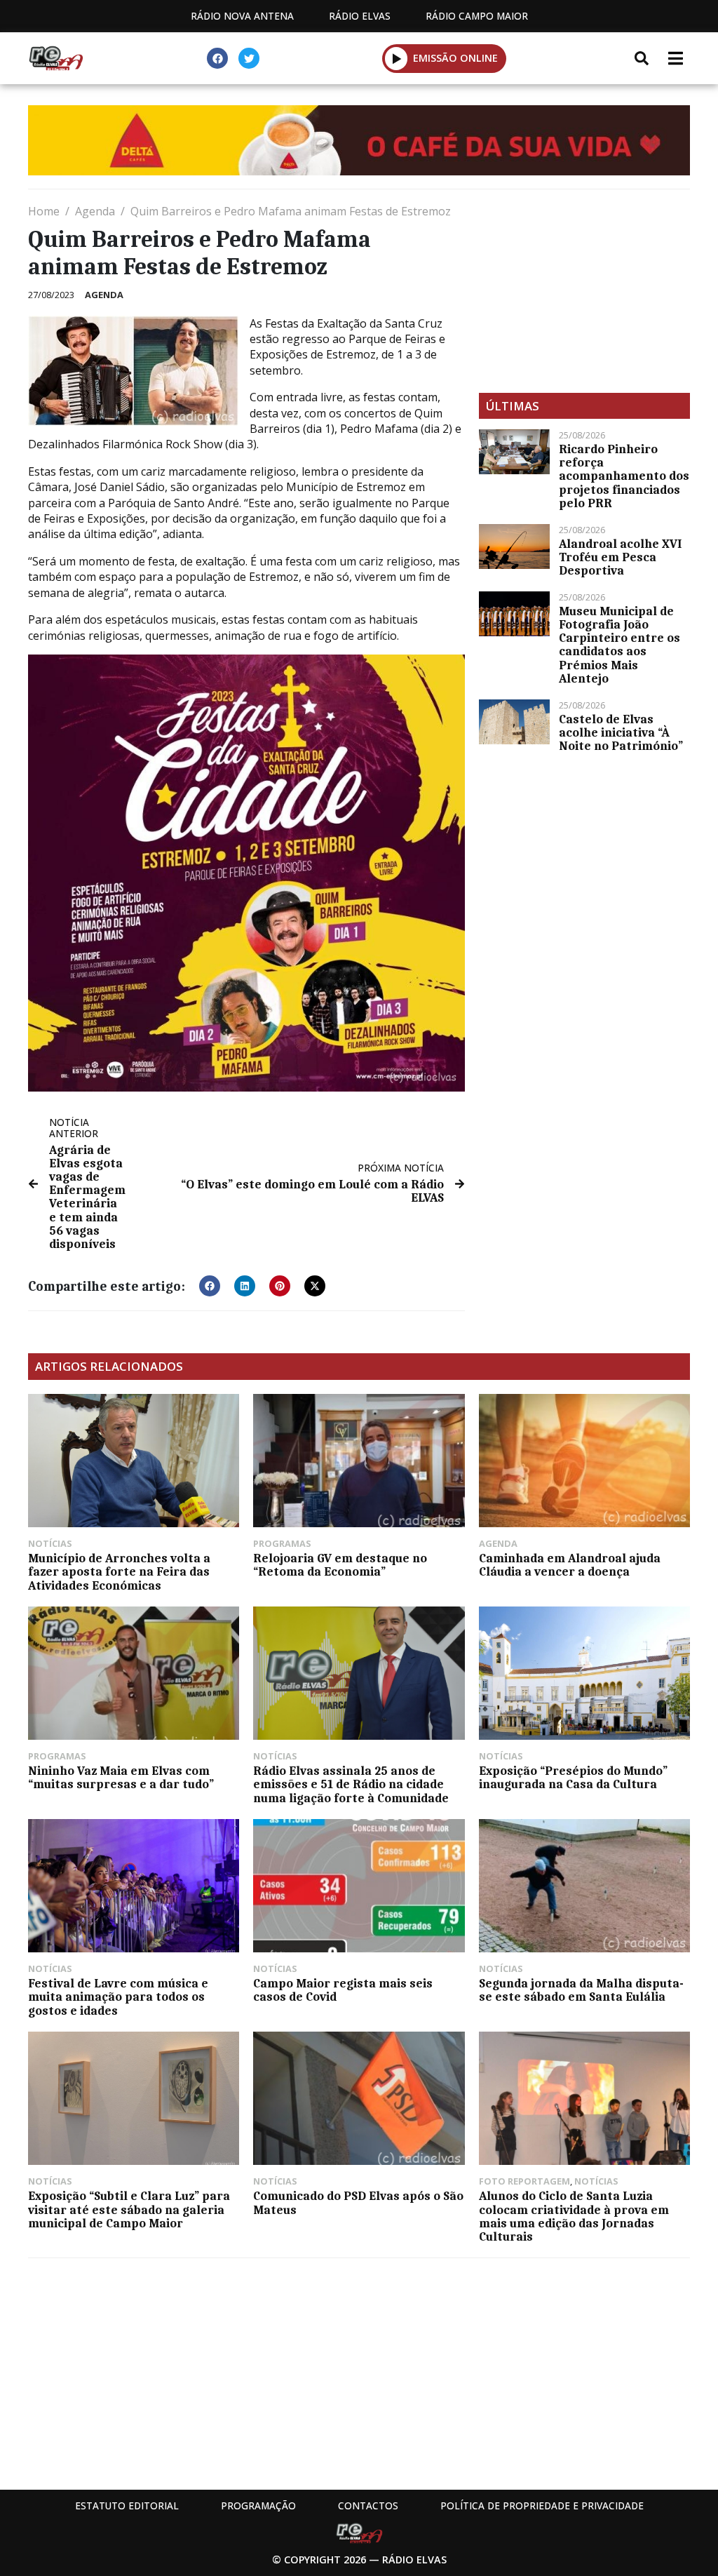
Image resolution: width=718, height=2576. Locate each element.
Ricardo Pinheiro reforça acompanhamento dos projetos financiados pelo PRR (624, 476)
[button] (397, 58)
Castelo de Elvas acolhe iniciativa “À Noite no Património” (621, 732)
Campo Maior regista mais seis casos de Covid (343, 1990)
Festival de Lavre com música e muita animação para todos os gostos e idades (118, 1997)
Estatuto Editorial (127, 2505)
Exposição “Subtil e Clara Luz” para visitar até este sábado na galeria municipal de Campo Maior (129, 2209)
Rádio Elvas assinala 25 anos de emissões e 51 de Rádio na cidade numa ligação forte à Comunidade (351, 1784)
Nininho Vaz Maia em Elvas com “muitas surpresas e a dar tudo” (121, 1777)
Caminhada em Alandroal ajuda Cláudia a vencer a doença (570, 1565)
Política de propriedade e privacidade (542, 2505)
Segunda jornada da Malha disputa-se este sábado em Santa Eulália (581, 1990)
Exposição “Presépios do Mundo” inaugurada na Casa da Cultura (573, 1777)
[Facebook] (217, 58)
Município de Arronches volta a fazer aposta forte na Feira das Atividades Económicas (119, 1571)
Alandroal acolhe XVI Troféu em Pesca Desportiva (620, 557)
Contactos (368, 2505)
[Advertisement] (584, 291)
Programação (258, 2505)
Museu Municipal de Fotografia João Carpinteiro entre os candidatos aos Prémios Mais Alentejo (619, 645)
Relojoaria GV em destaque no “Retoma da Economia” (340, 1565)
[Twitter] (249, 58)
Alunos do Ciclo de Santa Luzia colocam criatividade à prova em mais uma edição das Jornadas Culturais (574, 2216)
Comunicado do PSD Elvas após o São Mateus (358, 2202)
